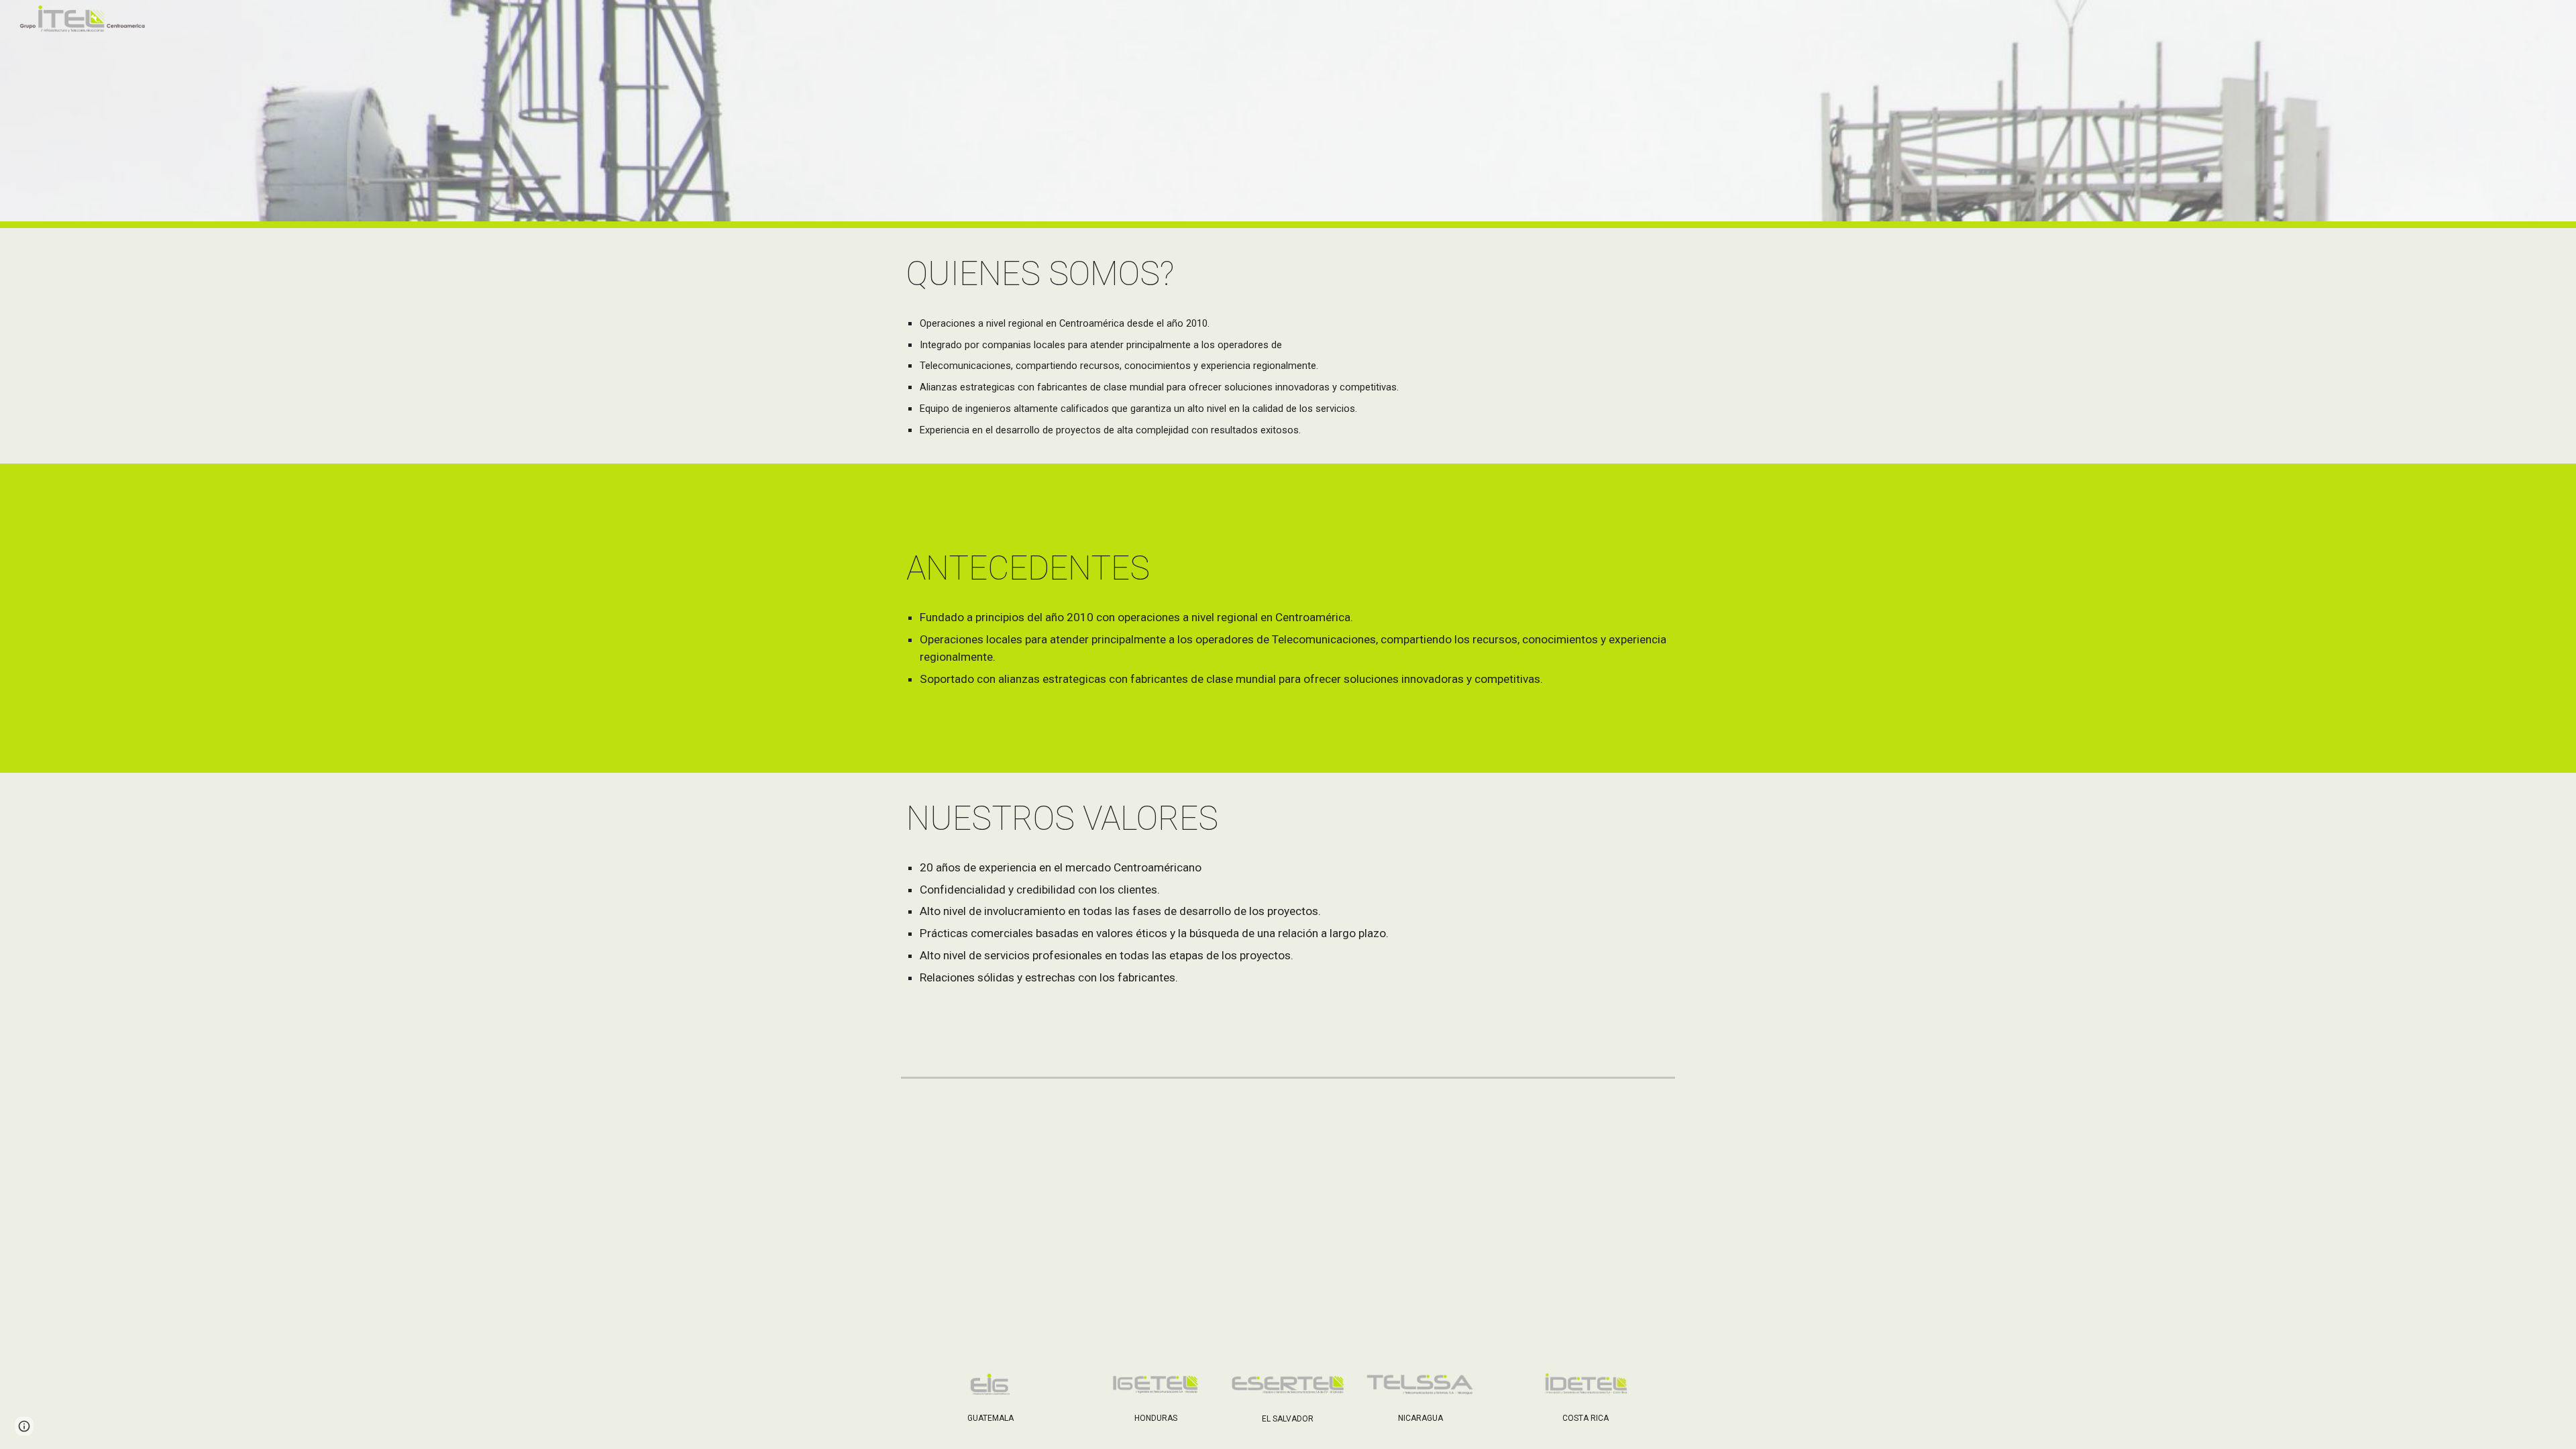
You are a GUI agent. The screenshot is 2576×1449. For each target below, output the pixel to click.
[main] (1288, 274)
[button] (24, 1426)
